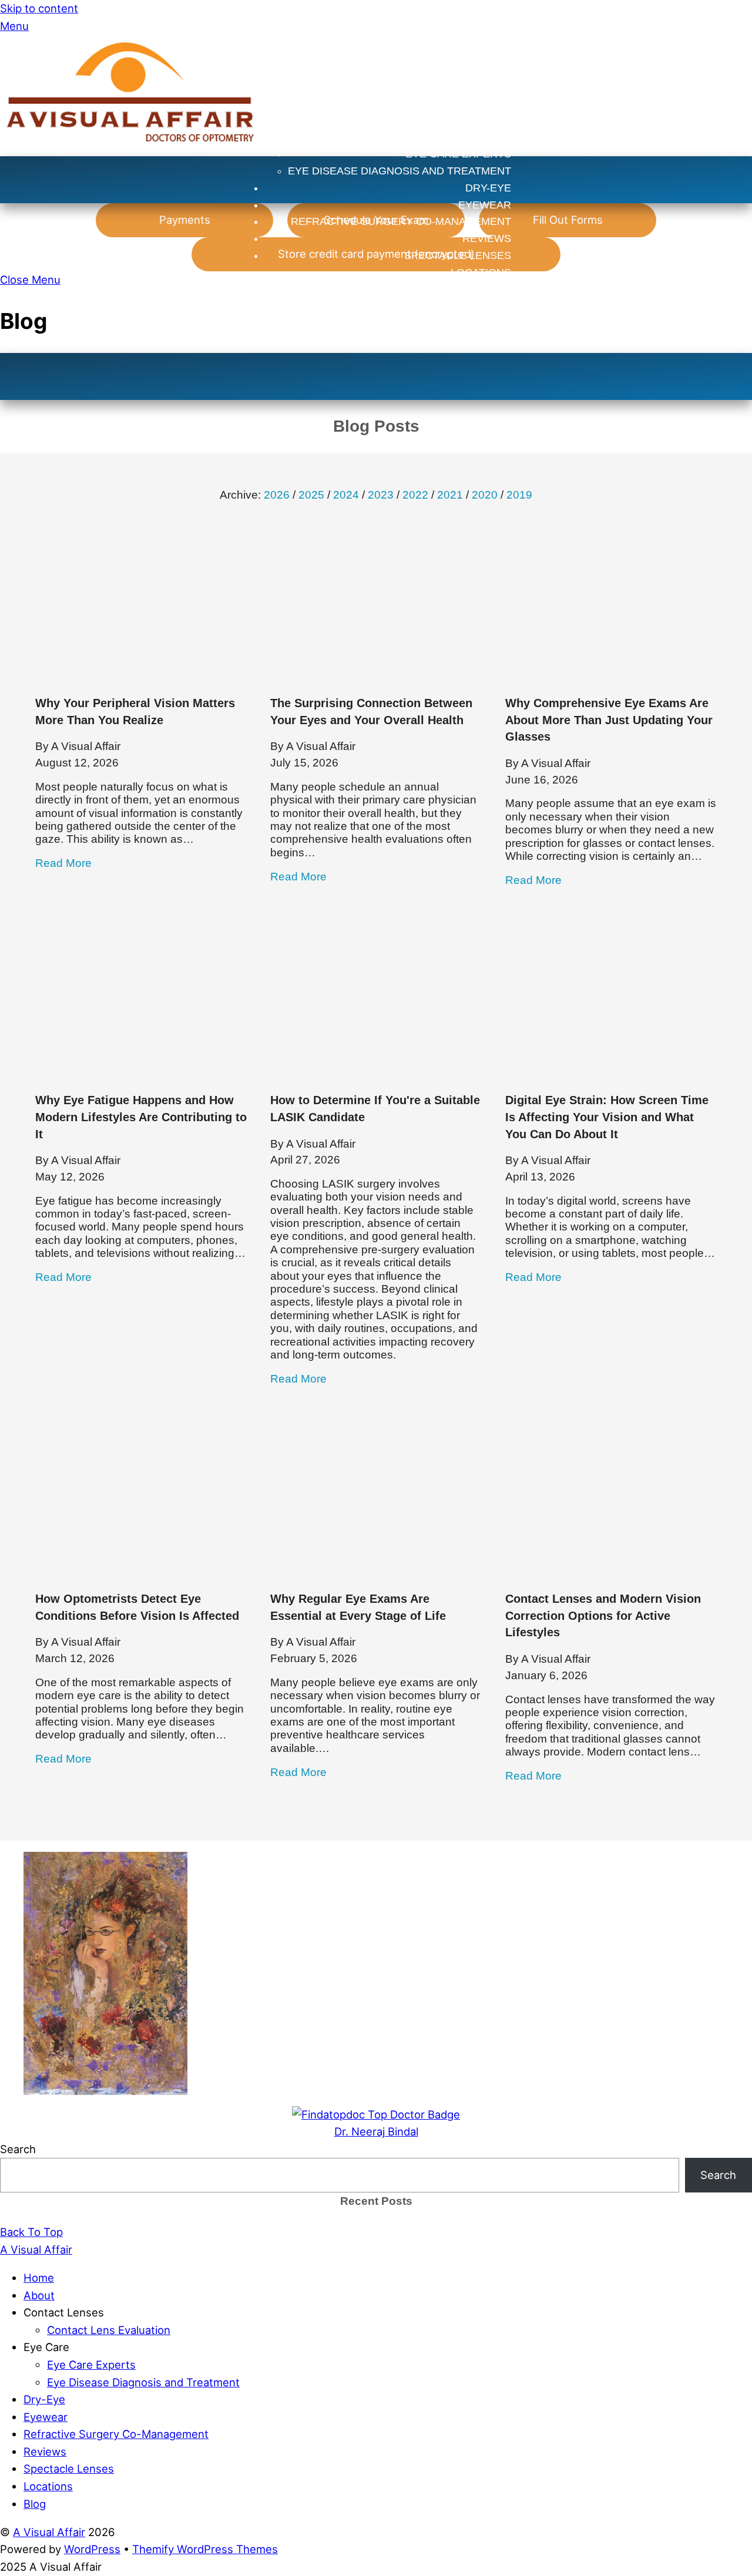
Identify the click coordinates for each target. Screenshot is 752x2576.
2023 (381, 495)
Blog (496, 290)
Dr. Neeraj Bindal (376, 2131)
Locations (481, 273)
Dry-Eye (488, 188)
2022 (415, 495)
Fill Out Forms (568, 220)
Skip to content (39, 8)
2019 (519, 495)
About (493, 86)
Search (18, 2149)
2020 (485, 495)
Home (495, 69)
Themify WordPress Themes (205, 2549)
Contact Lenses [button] (64, 2312)
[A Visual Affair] (131, 147)
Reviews (487, 238)
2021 (450, 495)
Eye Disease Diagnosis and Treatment (399, 171)
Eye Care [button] (46, 2347)
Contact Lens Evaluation (436, 120)
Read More (63, 863)
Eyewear (485, 205)
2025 (311, 495)
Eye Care (484, 137)
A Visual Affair (49, 2532)
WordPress (92, 2549)
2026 (277, 495)
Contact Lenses (464, 103)
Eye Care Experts (458, 154)
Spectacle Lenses (458, 255)
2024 (346, 495)
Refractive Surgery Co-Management (401, 221)
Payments (185, 220)
